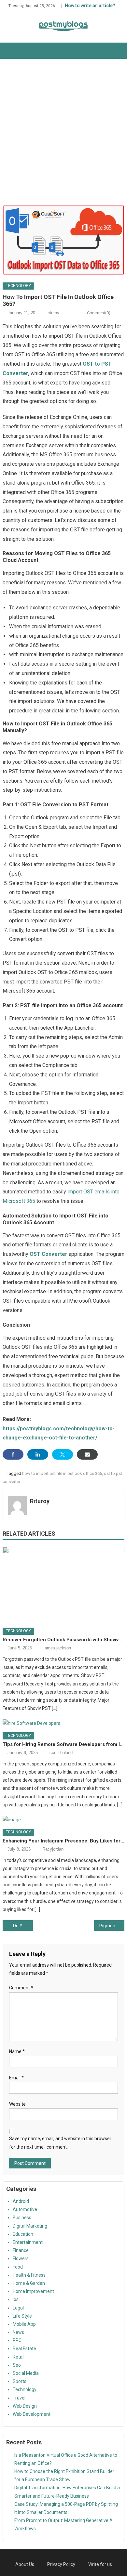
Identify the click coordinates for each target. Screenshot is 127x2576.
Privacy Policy (61, 2564)
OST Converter (49, 1254)
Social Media (26, 2373)
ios (16, 2299)
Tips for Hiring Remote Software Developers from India (63, 1744)
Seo (17, 2365)
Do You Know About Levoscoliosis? (23, 1926)
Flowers (21, 2258)
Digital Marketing (30, 2226)
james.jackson (57, 1648)
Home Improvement (33, 2291)
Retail (19, 2357)
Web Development (32, 2414)
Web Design (25, 2406)
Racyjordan (53, 1849)
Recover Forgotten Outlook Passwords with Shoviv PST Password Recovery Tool (63, 1640)
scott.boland (61, 1753)
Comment (21, 1988)
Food (18, 2267)
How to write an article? (90, 6)
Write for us (100, 2564)
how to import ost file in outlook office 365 (62, 1473)
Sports (20, 2381)
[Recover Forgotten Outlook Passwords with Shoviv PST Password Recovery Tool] (63, 1585)
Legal (18, 2308)
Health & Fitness (29, 2275)
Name (17, 2051)
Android (21, 2201)
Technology (18, 286)
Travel (19, 2398)
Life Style (22, 2316)
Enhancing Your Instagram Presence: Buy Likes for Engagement (63, 1841)
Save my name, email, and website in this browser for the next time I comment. (60, 2143)
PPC (17, 2340)
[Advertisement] (63, 132)
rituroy (53, 313)
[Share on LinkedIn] (38, 1454)
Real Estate (24, 2348)
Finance (21, 2250)
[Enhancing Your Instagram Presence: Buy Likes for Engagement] (63, 1820)
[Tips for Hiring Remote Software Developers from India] (63, 1723)
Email (16, 2078)
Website (17, 2104)
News (18, 2332)
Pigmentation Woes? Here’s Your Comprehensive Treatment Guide (112, 1926)
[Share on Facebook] (13, 1454)
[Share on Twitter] (63, 1454)
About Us (25, 2564)
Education (23, 2234)
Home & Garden (29, 2283)
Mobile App (24, 2324)
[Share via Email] (87, 1454)
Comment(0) (99, 313)
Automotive (25, 2209)
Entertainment (28, 2242)
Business (22, 2218)
